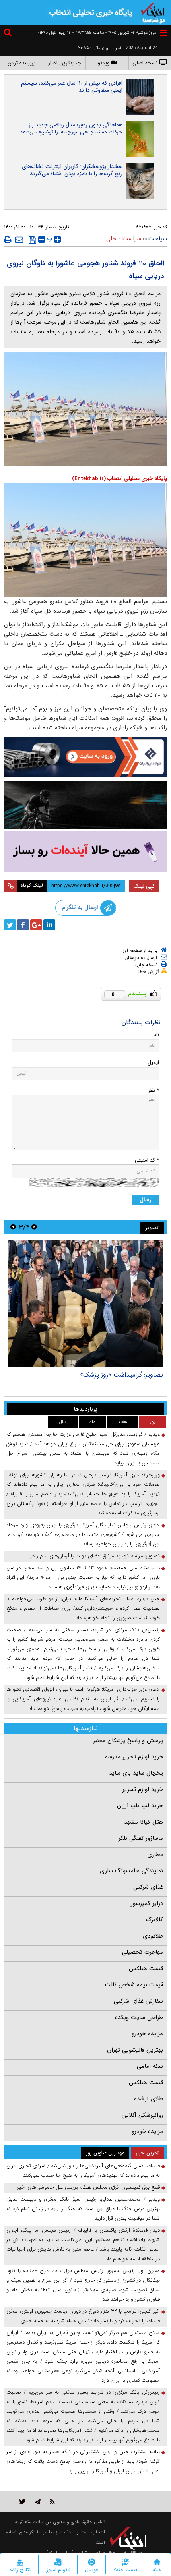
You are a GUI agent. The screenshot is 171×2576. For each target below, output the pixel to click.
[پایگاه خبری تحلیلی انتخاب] (153, 12)
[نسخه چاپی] (8, 240)
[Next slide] (13, 1227)
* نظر (154, 1090)
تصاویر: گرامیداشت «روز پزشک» (121, 1375)
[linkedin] (49, 925)
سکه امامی (150, 2066)
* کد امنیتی (147, 1160)
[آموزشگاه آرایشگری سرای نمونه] (85, 851)
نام (156, 1035)
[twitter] (10, 925)
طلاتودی (153, 1936)
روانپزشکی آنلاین (142, 2115)
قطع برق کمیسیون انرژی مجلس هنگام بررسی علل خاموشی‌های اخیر (88, 2187)
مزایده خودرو (147, 2034)
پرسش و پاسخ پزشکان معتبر (128, 1741)
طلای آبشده (149, 2099)
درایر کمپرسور (147, 1903)
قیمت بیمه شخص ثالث (134, 1985)
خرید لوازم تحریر (143, 1789)
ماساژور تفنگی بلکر (141, 1838)
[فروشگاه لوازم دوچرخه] (85, 805)
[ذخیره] (32, 240)
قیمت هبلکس (146, 1969)
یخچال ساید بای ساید (136, 1773)
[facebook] (23, 925)
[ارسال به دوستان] (19, 240)
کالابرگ (154, 1920)
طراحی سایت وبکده (139, 2017)
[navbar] (163, 33)
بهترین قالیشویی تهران (135, 2050)
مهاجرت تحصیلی (143, 1952)
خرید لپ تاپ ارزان (140, 1806)
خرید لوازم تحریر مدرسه (134, 1757)
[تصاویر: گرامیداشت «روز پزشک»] (85, 1303)
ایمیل (153, 1063)
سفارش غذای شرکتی (138, 2001)
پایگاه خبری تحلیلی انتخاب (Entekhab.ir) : (118, 479)
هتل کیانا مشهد (144, 1822)
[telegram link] (38, 2502)
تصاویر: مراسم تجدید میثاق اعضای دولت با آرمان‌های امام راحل (94, 1556)
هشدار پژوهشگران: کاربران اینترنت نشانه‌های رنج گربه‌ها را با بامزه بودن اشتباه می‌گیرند (72, 170)
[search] (9, 34)
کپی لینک (144, 886)
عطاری (155, 1855)
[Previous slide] (34, 1227)
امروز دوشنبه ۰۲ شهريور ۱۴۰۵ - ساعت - (115, 33)
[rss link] (52, 2502)
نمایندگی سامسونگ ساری (131, 1871)
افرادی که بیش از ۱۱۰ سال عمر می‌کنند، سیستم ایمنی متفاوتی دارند (72, 87)
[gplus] (36, 925)
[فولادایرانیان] (85, 757)
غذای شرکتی (148, 1887)
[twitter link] (22, 2502)
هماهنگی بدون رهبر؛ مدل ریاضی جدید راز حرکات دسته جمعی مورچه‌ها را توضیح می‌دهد (71, 128)
